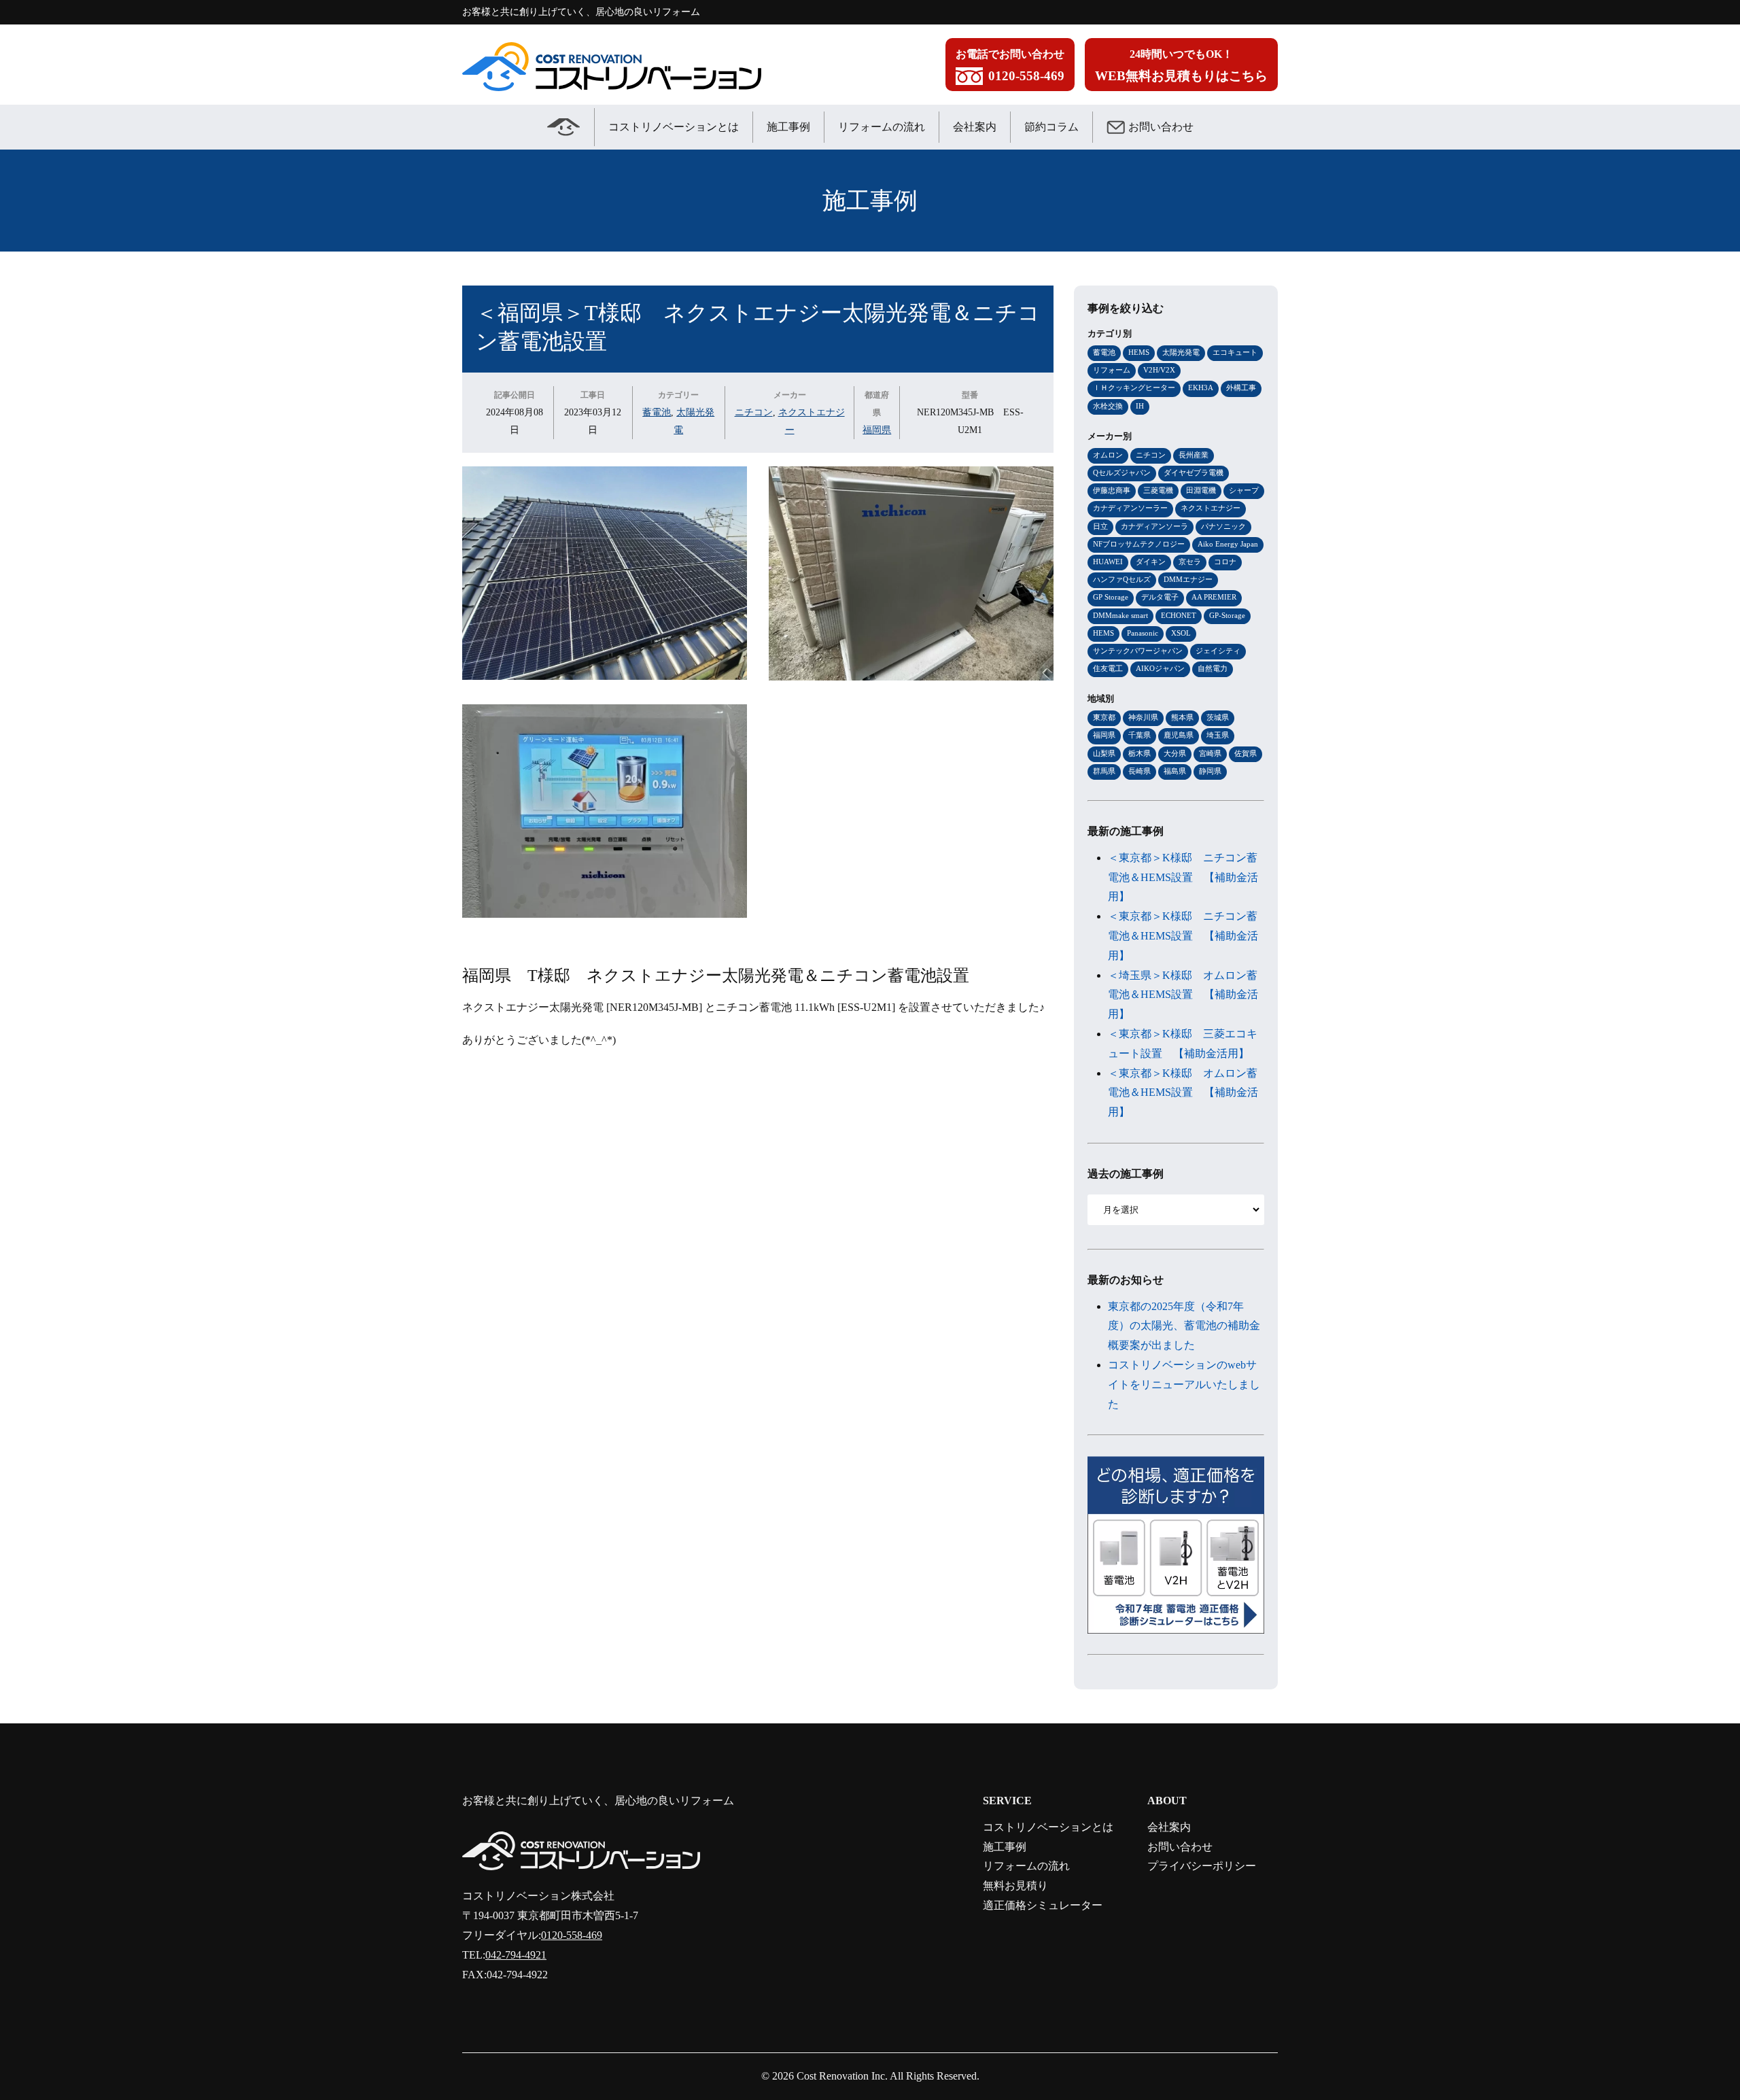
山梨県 (1104, 753)
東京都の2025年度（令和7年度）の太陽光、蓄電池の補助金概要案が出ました (1184, 1326)
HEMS (1139, 352)
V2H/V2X (1159, 370)
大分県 (1175, 753)
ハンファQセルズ (1122, 579)
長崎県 (1139, 771)
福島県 (1175, 771)
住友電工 (1108, 668)
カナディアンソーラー (1130, 508)
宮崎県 (1210, 753)
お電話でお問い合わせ (1010, 66)
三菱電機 (1158, 490)
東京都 (1104, 717)
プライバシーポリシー (1202, 1866)
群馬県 (1104, 771)
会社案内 (975, 127)
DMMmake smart (1120, 615)
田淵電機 (1201, 490)
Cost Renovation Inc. (842, 2076)
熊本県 (1182, 717)
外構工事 (1241, 388)
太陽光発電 (1181, 352)
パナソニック (1223, 526)
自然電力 (1213, 668)
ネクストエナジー (1211, 508)
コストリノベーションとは (674, 127)
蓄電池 (657, 412)
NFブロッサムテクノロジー (1139, 544)
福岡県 (877, 430)
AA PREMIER (1214, 597)
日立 (1100, 526)
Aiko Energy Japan (1228, 544)
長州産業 (1194, 455)
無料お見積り (1015, 1886)
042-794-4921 (516, 1955)
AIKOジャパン (1160, 668)
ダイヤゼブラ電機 (1194, 472)
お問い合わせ (1161, 127)
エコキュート (1235, 352)
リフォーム (1112, 370)
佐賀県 (1246, 753)
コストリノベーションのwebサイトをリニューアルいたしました (1184, 1384)
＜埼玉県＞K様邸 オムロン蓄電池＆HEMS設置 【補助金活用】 (1183, 995)
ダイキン (1151, 562)
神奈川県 (1143, 717)
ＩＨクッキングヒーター (1134, 388)
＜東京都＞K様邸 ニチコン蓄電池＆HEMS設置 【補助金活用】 (1183, 877)
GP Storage (1111, 597)
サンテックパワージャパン (1138, 651)
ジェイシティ (1218, 651)
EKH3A (1201, 388)
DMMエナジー (1188, 579)
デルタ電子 (1160, 597)
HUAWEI (1108, 562)
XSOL (1181, 633)
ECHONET (1179, 615)
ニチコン (754, 412)
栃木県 (1139, 753)
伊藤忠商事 (1112, 490)
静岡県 (1210, 771)
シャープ (1244, 490)
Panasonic (1143, 633)
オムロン (1108, 455)
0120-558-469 (572, 1935)
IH (1140, 406)
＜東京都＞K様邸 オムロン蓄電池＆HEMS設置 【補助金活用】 (1183, 1093)
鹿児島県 (1179, 735)
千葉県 (1139, 735)
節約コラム (1051, 127)
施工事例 (788, 127)
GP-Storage (1227, 615)
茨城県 (1218, 717)
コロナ (1225, 562)
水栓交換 (1108, 406)
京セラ (1190, 562)
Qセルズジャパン (1122, 472)
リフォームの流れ (882, 127)
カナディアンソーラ (1154, 526)
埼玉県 (1218, 735)
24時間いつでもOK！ (1181, 66)
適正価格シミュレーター (1043, 1905)
